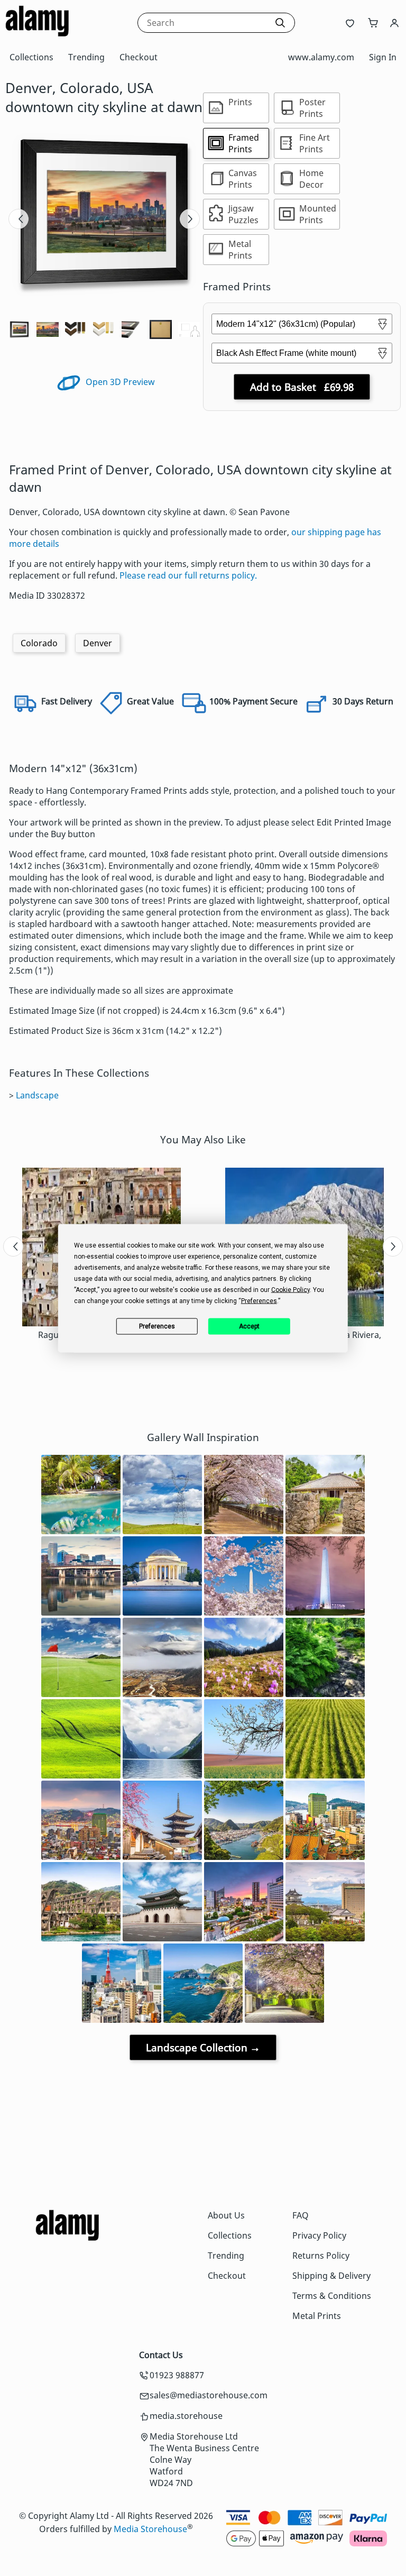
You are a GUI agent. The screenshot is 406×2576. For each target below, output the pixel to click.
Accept (249, 1326)
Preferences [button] (259, 1300)
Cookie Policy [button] (290, 1289)
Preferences (157, 1326)
